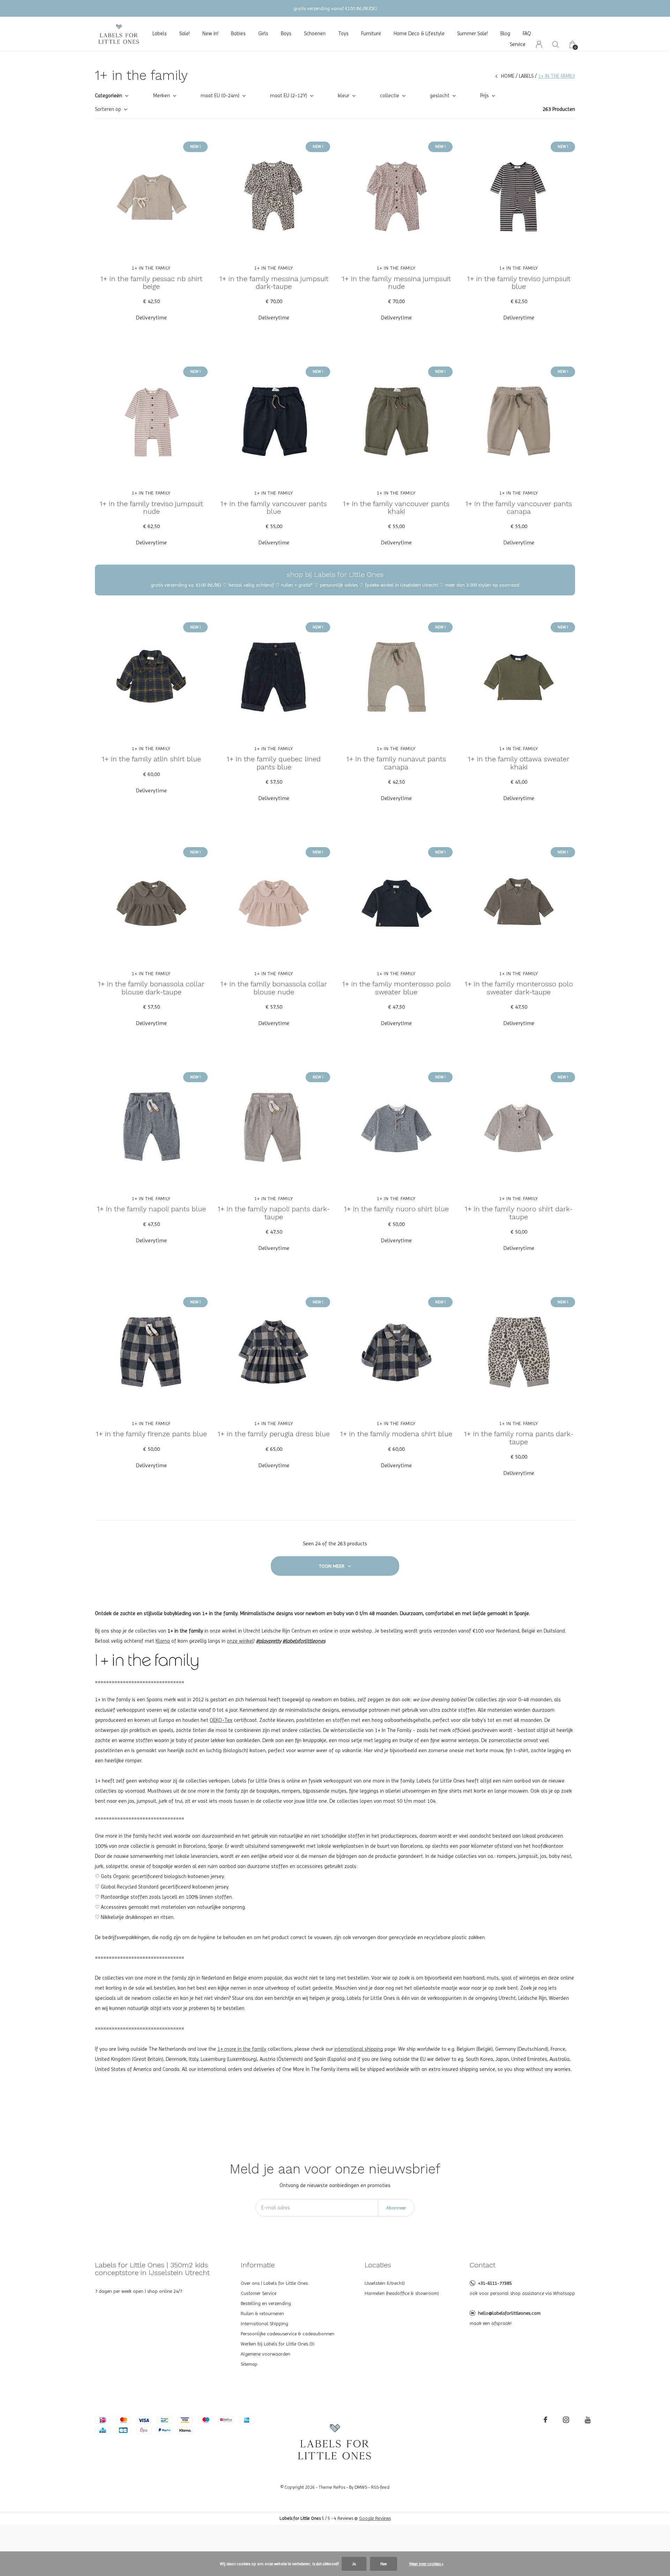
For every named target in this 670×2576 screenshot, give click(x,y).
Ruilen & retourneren (262, 2313)
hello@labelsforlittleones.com (509, 2313)
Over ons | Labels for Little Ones (274, 2283)
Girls (263, 33)
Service (518, 44)
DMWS (361, 2487)
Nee (384, 2564)
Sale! (185, 33)
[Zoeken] (556, 44)
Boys (286, 33)
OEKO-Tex (221, 1720)
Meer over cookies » (426, 2564)
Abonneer (396, 2208)
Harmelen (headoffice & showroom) (402, 2293)
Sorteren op (108, 109)
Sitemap (249, 2364)
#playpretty (269, 1641)
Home (508, 76)
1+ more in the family (242, 2049)
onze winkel (240, 1641)
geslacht (440, 96)
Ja (354, 2564)
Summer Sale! (472, 33)
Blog (505, 33)
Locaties (378, 2265)
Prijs (485, 96)
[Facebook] (545, 2420)
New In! (210, 33)
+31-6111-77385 (495, 2283)
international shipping (359, 2049)
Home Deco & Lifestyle (419, 33)
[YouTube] (588, 2420)
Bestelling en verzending (266, 2303)
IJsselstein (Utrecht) (385, 2283)
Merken (161, 96)
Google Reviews (375, 2518)
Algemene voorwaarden (266, 2354)
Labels (160, 33)
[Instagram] (566, 2420)
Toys (343, 33)
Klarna (163, 1641)
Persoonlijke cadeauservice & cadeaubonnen (288, 2334)
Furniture (371, 33)
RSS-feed (380, 2487)
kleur (344, 96)
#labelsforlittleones (304, 1641)
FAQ (527, 33)
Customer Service (259, 2293)
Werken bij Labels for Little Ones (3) (278, 2344)
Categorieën (109, 96)
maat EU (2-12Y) (289, 96)
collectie (390, 96)
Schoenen (315, 33)
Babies (238, 33)
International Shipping (265, 2323)
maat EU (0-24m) (220, 96)
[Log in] (539, 44)
